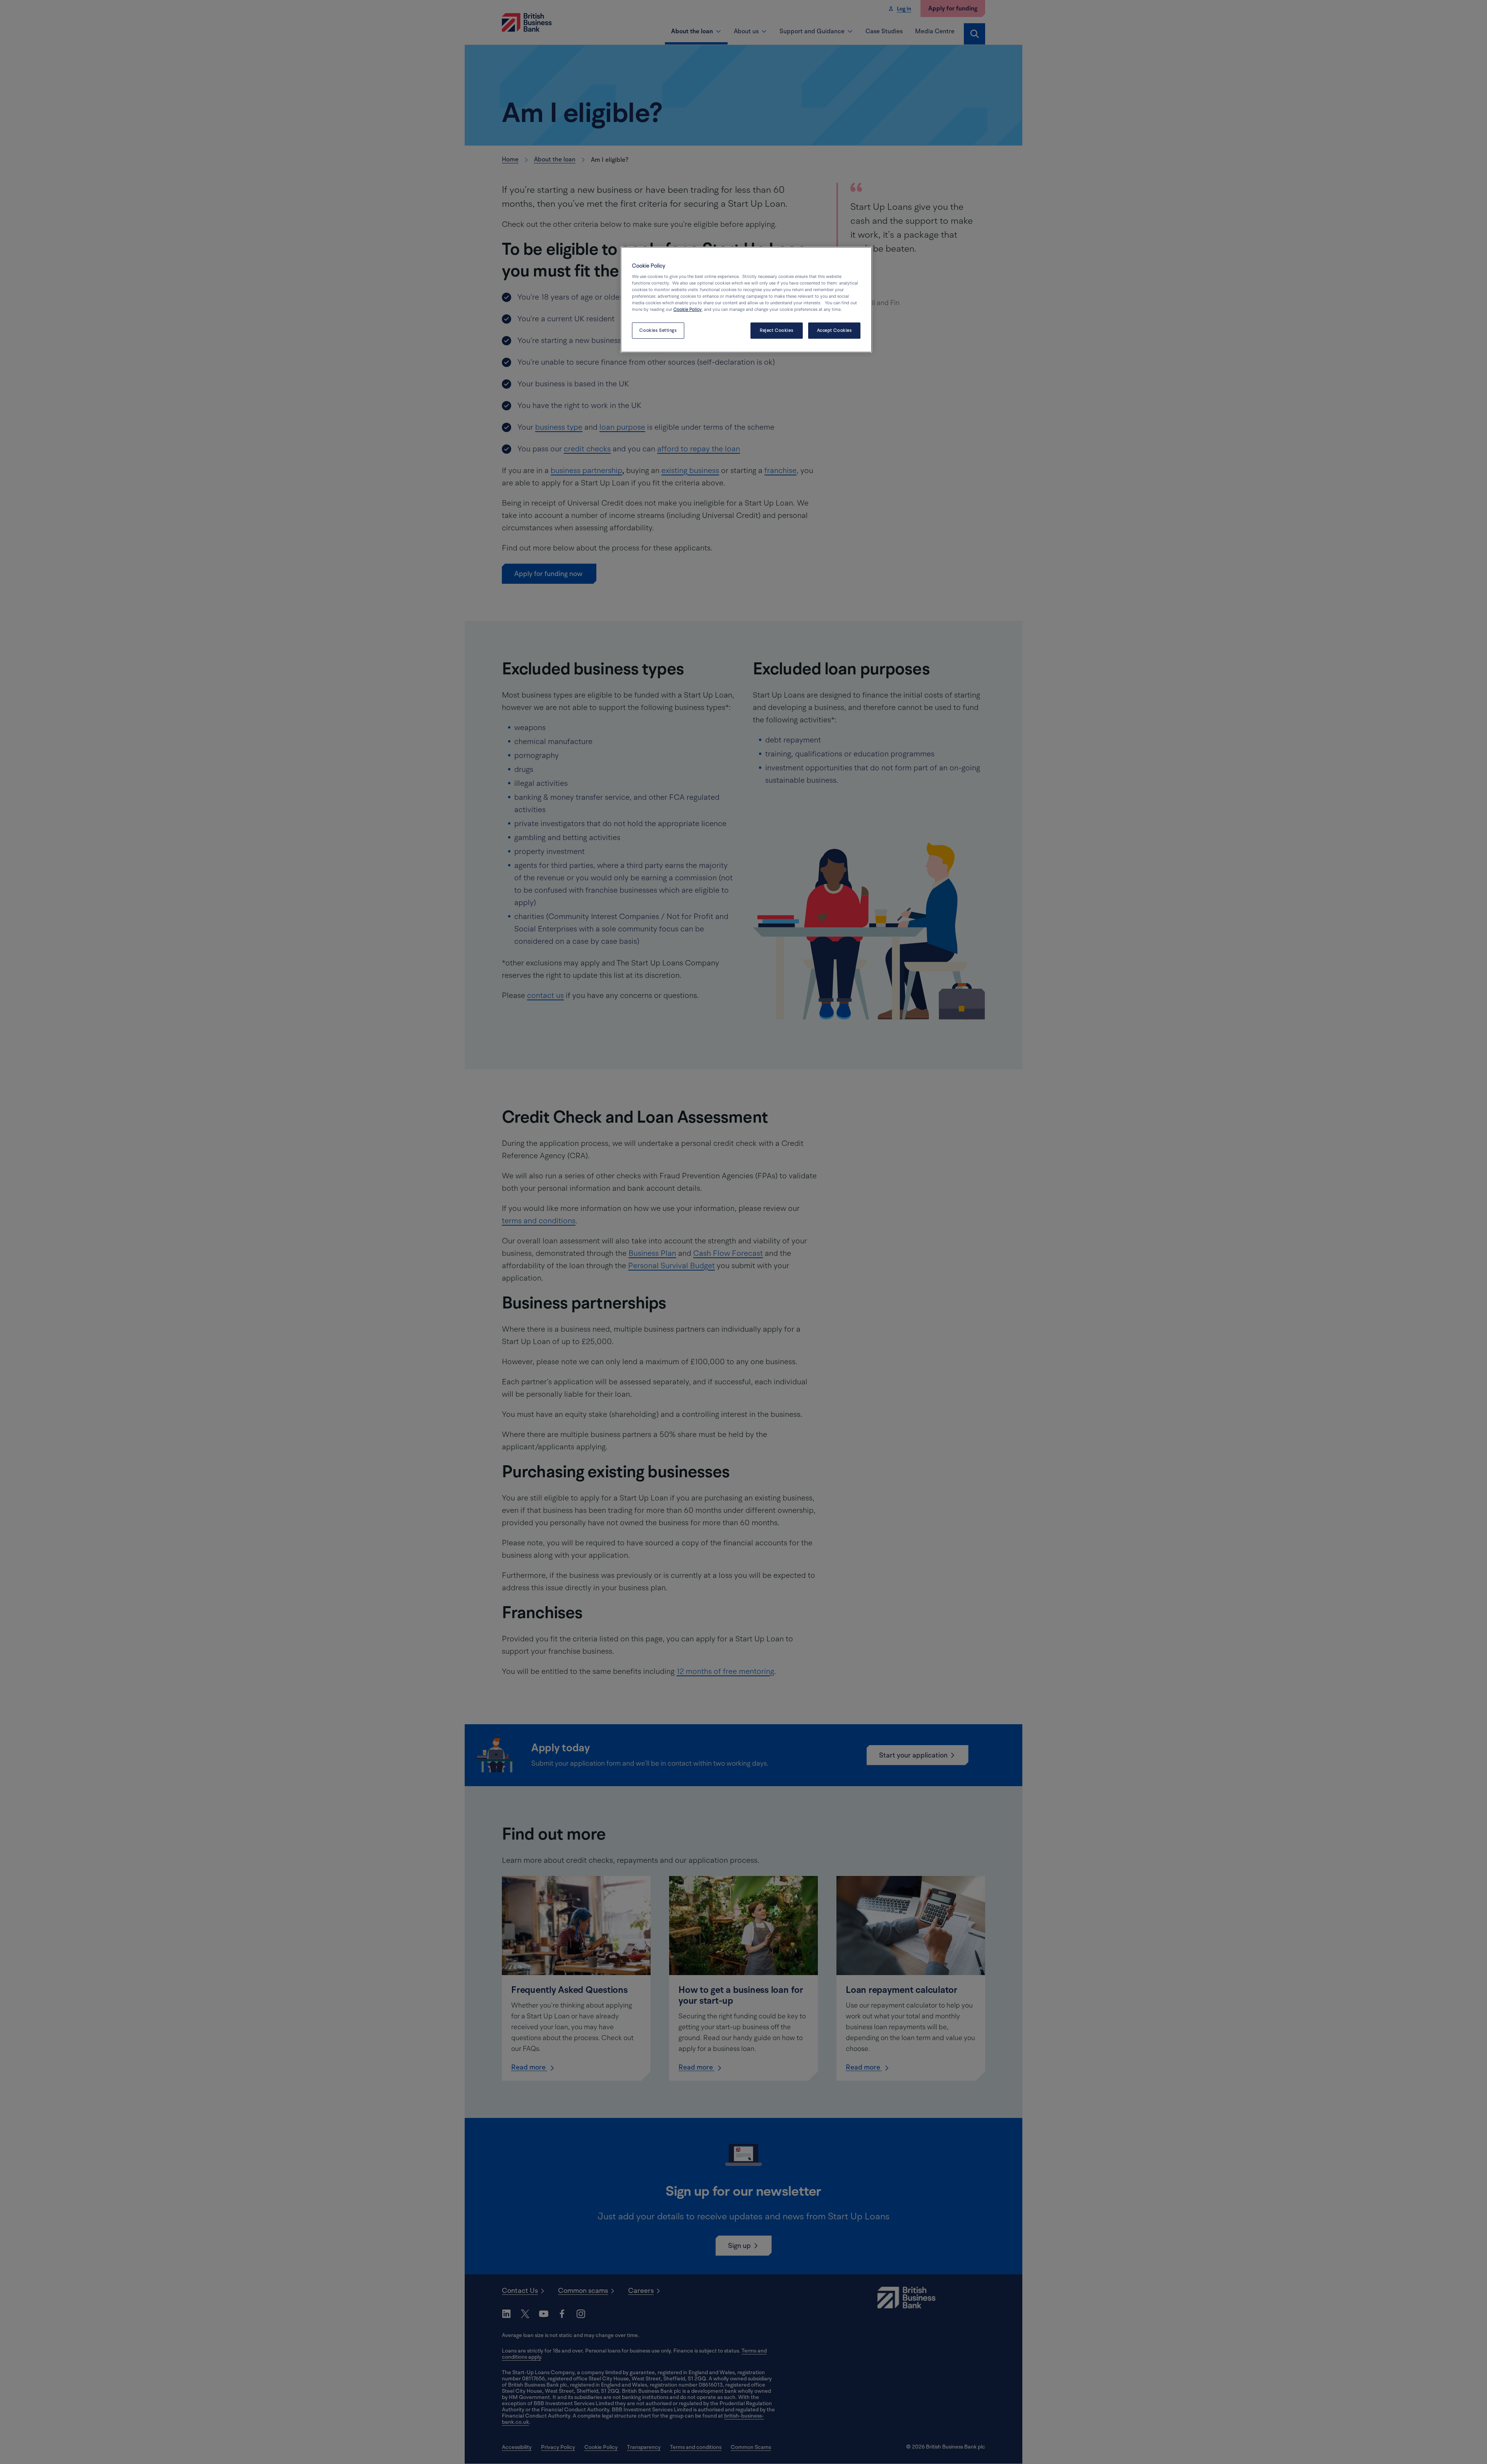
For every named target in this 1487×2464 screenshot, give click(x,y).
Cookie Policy (688, 310)
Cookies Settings (658, 330)
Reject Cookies (776, 330)
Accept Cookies (835, 330)
